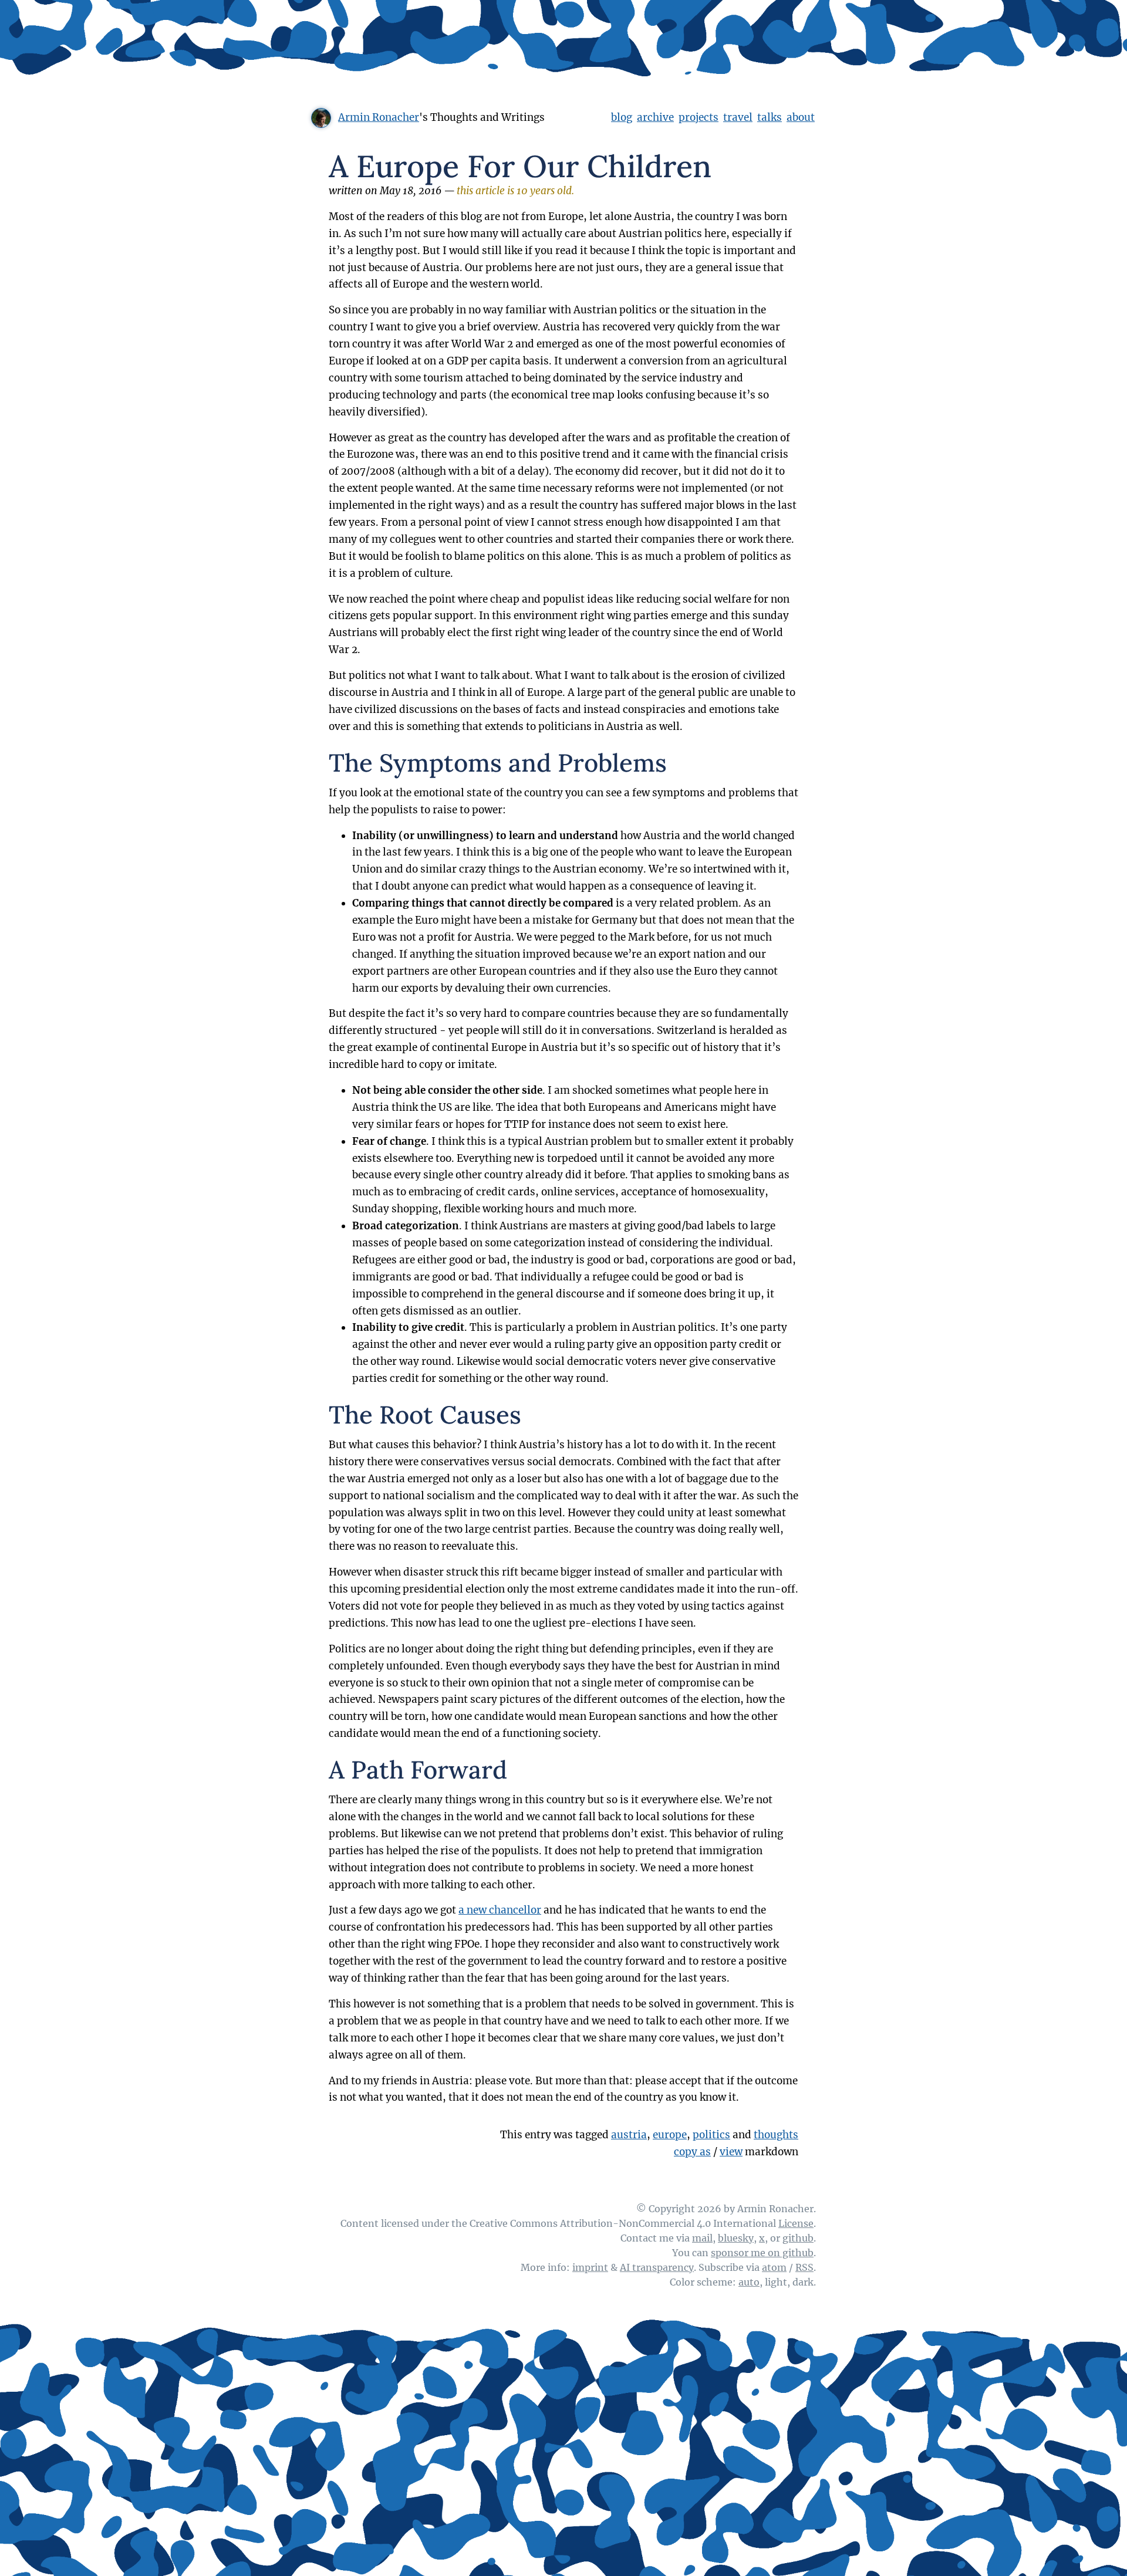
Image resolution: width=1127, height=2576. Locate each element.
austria (629, 2135)
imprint (590, 2267)
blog (622, 117)
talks (770, 117)
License (796, 2223)
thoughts (776, 2135)
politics (711, 2135)
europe (670, 2135)
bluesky (736, 2238)
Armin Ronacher (379, 117)
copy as (692, 2152)
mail (702, 2238)
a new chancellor (500, 1910)
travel (738, 117)
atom (774, 2267)
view (731, 2152)
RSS (804, 2267)
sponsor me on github (762, 2253)
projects (699, 117)
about (801, 117)
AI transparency (657, 2267)
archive (655, 117)
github (798, 2238)
